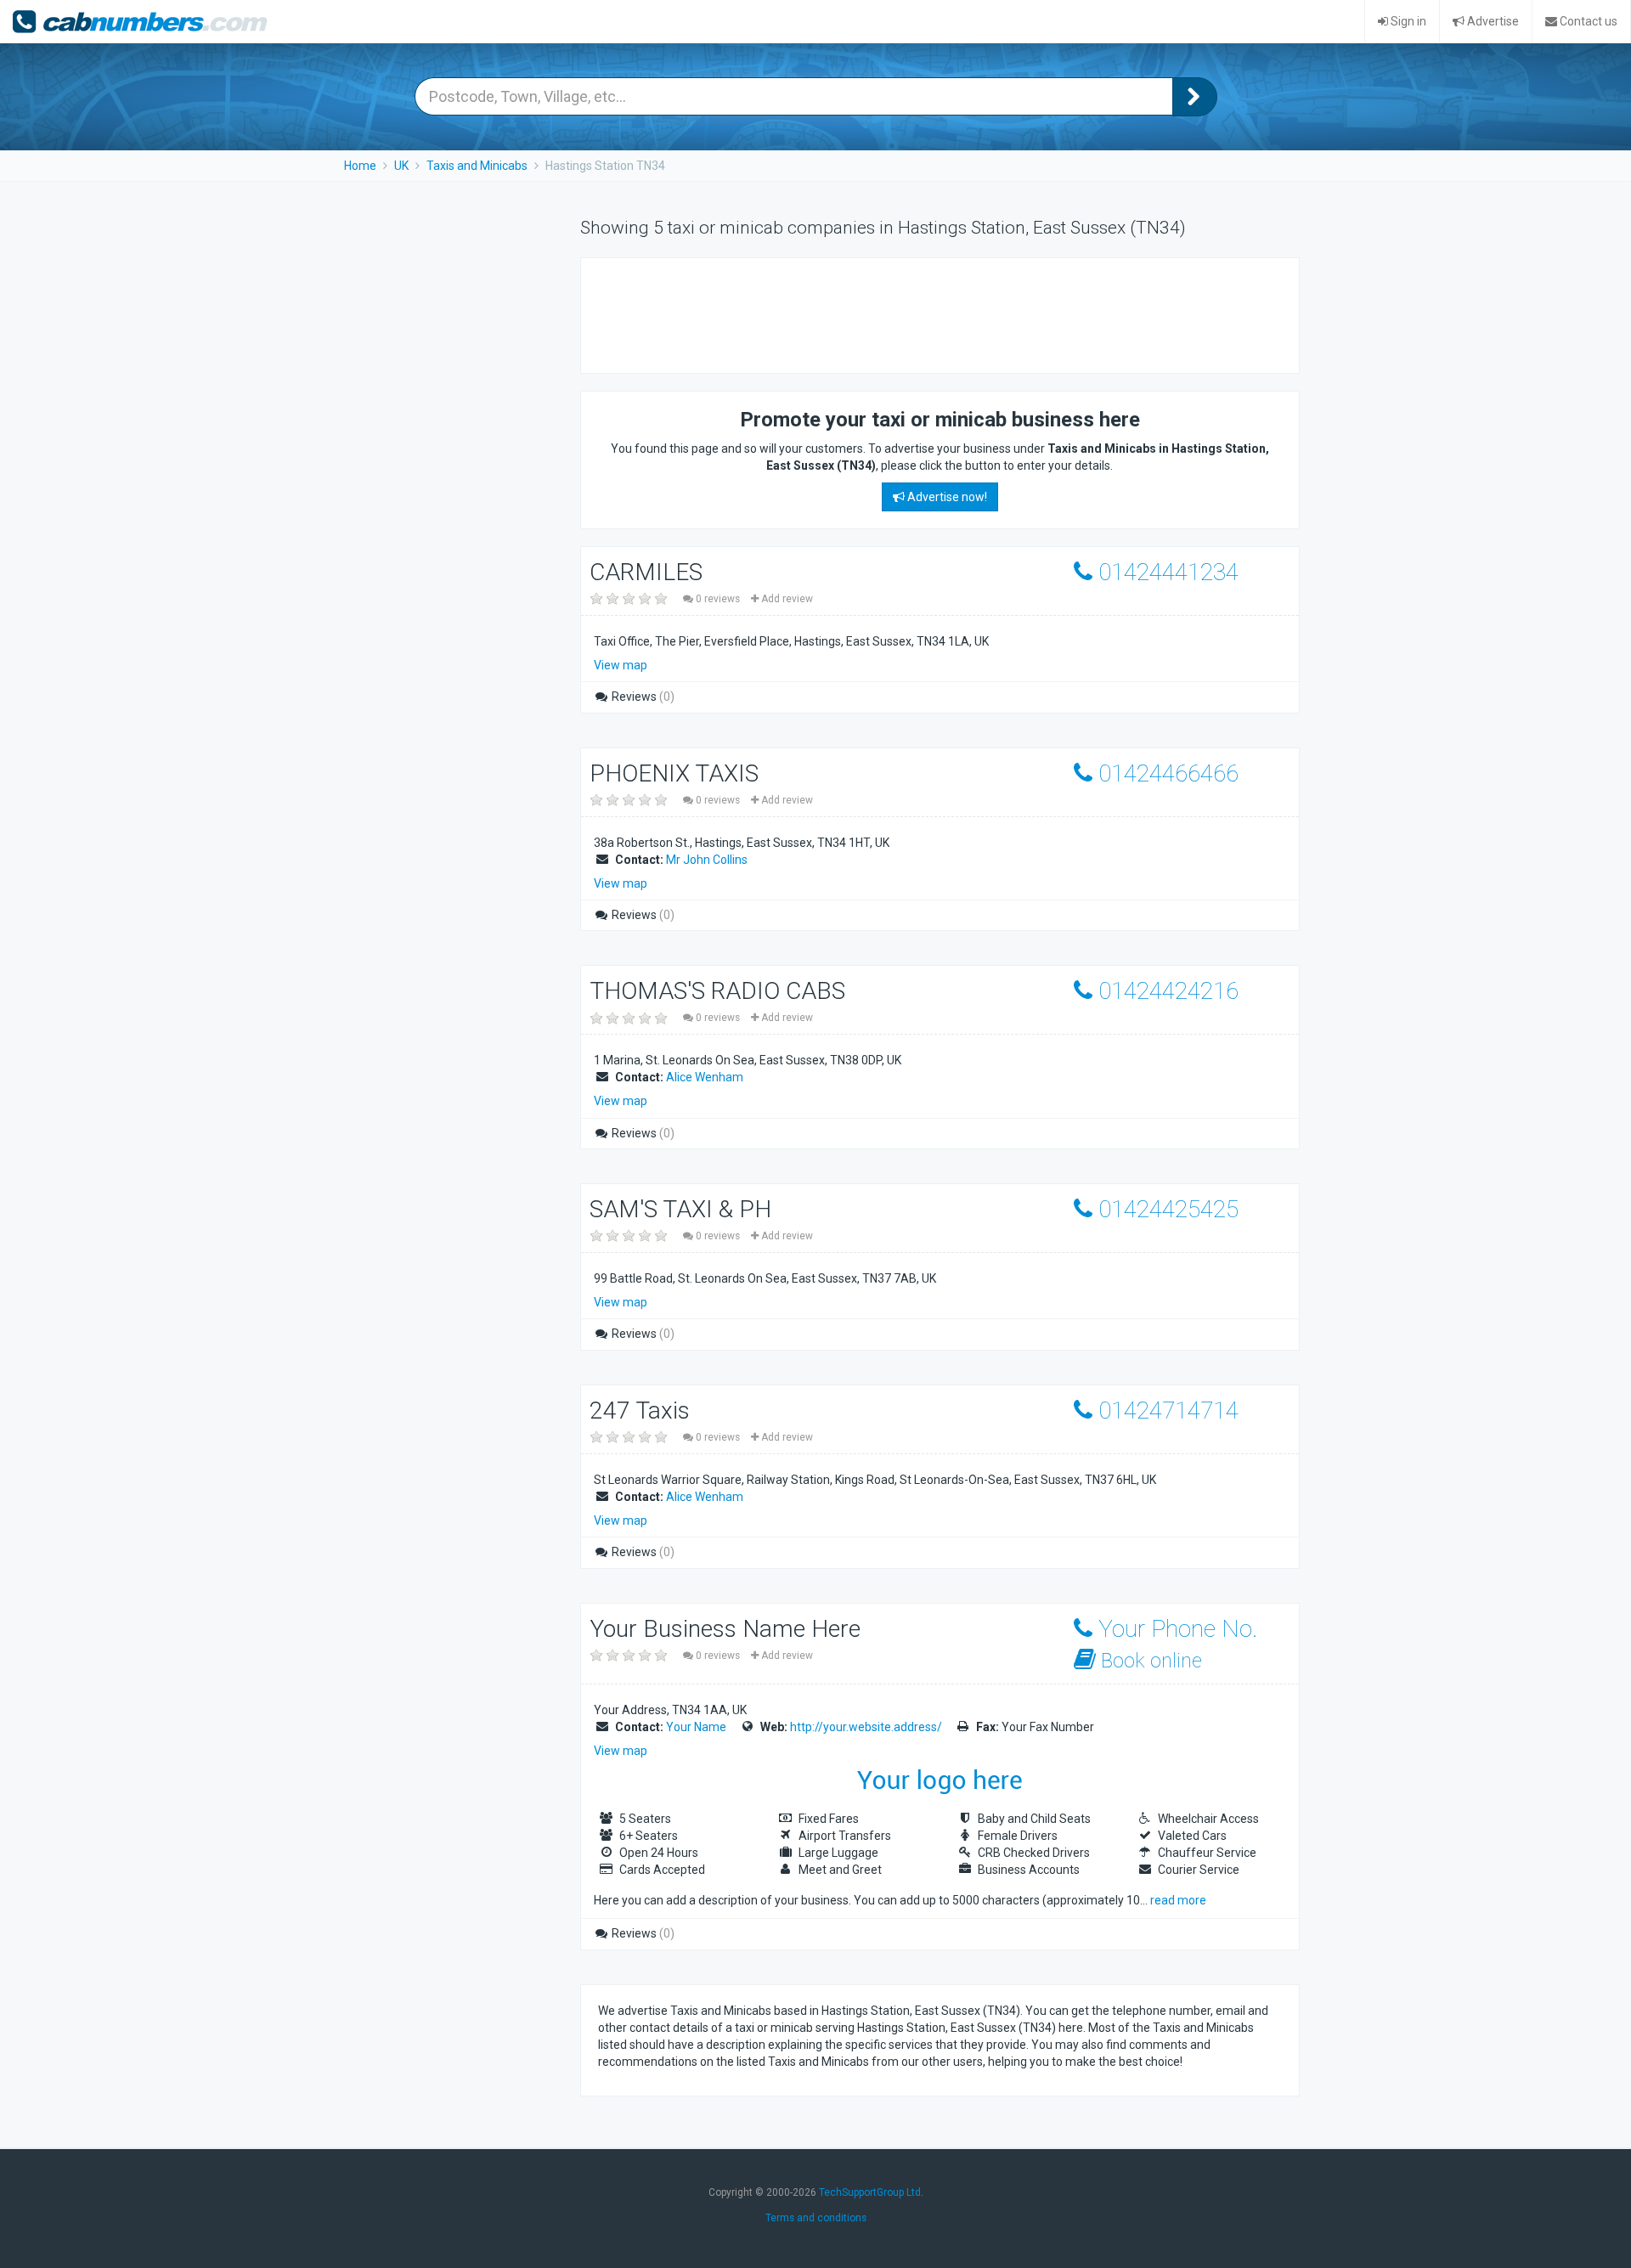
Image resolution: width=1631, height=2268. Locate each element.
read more (1178, 1900)
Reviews (642, 697)
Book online (1149, 1661)
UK (401, 166)
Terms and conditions (816, 2218)
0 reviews (718, 599)
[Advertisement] (907, 313)
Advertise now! (946, 497)
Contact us (1587, 21)
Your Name (696, 1727)
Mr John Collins (707, 860)
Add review (786, 599)
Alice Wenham (705, 1077)
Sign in (1407, 21)
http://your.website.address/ (866, 1727)
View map (621, 665)
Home (360, 166)
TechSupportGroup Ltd (870, 2192)
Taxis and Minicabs (477, 166)
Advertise (1492, 21)
